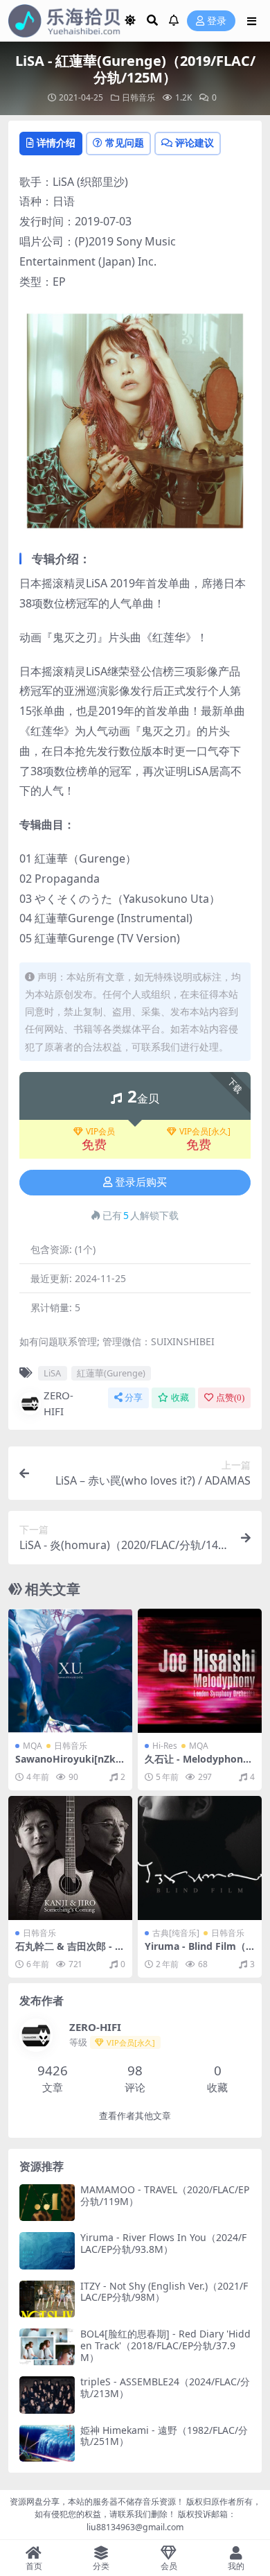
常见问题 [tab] (125, 142)
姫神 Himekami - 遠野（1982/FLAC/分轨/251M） (164, 2436)
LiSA (52, 1373)
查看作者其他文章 (135, 2116)
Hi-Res (165, 1746)
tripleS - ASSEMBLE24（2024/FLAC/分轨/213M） (165, 2387)
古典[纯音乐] (176, 1933)
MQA (33, 1746)
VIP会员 (100, 1132)
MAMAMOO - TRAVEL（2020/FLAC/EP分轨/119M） (165, 2195)
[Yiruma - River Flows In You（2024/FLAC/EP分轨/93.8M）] (47, 2250)
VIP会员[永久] (205, 1132)
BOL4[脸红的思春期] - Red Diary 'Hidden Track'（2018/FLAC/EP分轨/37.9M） (165, 2345)
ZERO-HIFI (58, 1403)
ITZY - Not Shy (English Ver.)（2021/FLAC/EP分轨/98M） (164, 2292)
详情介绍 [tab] (56, 142)
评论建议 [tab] (195, 142)
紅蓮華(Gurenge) (111, 1373)
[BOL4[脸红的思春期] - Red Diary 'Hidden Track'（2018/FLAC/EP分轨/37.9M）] (47, 2347)
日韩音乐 (138, 97)
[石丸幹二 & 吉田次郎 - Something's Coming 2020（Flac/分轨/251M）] (70, 1858)
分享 (134, 1398)
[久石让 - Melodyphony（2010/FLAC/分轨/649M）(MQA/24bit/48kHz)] (200, 1671)
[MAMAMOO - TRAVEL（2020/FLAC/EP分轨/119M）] (47, 2203)
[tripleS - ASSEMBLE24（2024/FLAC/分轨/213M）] (47, 2395)
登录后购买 (141, 1182)
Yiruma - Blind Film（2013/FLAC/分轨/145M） (199, 1952)
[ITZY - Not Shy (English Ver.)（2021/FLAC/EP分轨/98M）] (47, 2299)
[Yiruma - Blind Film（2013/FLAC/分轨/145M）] (200, 1858)
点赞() (230, 1398)
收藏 (180, 1398)
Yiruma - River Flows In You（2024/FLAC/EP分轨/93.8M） (163, 2243)
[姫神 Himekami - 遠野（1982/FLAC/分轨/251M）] (47, 2443)
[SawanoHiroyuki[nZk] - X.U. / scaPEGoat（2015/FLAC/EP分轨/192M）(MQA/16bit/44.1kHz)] (70, 1671)
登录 (217, 21)
